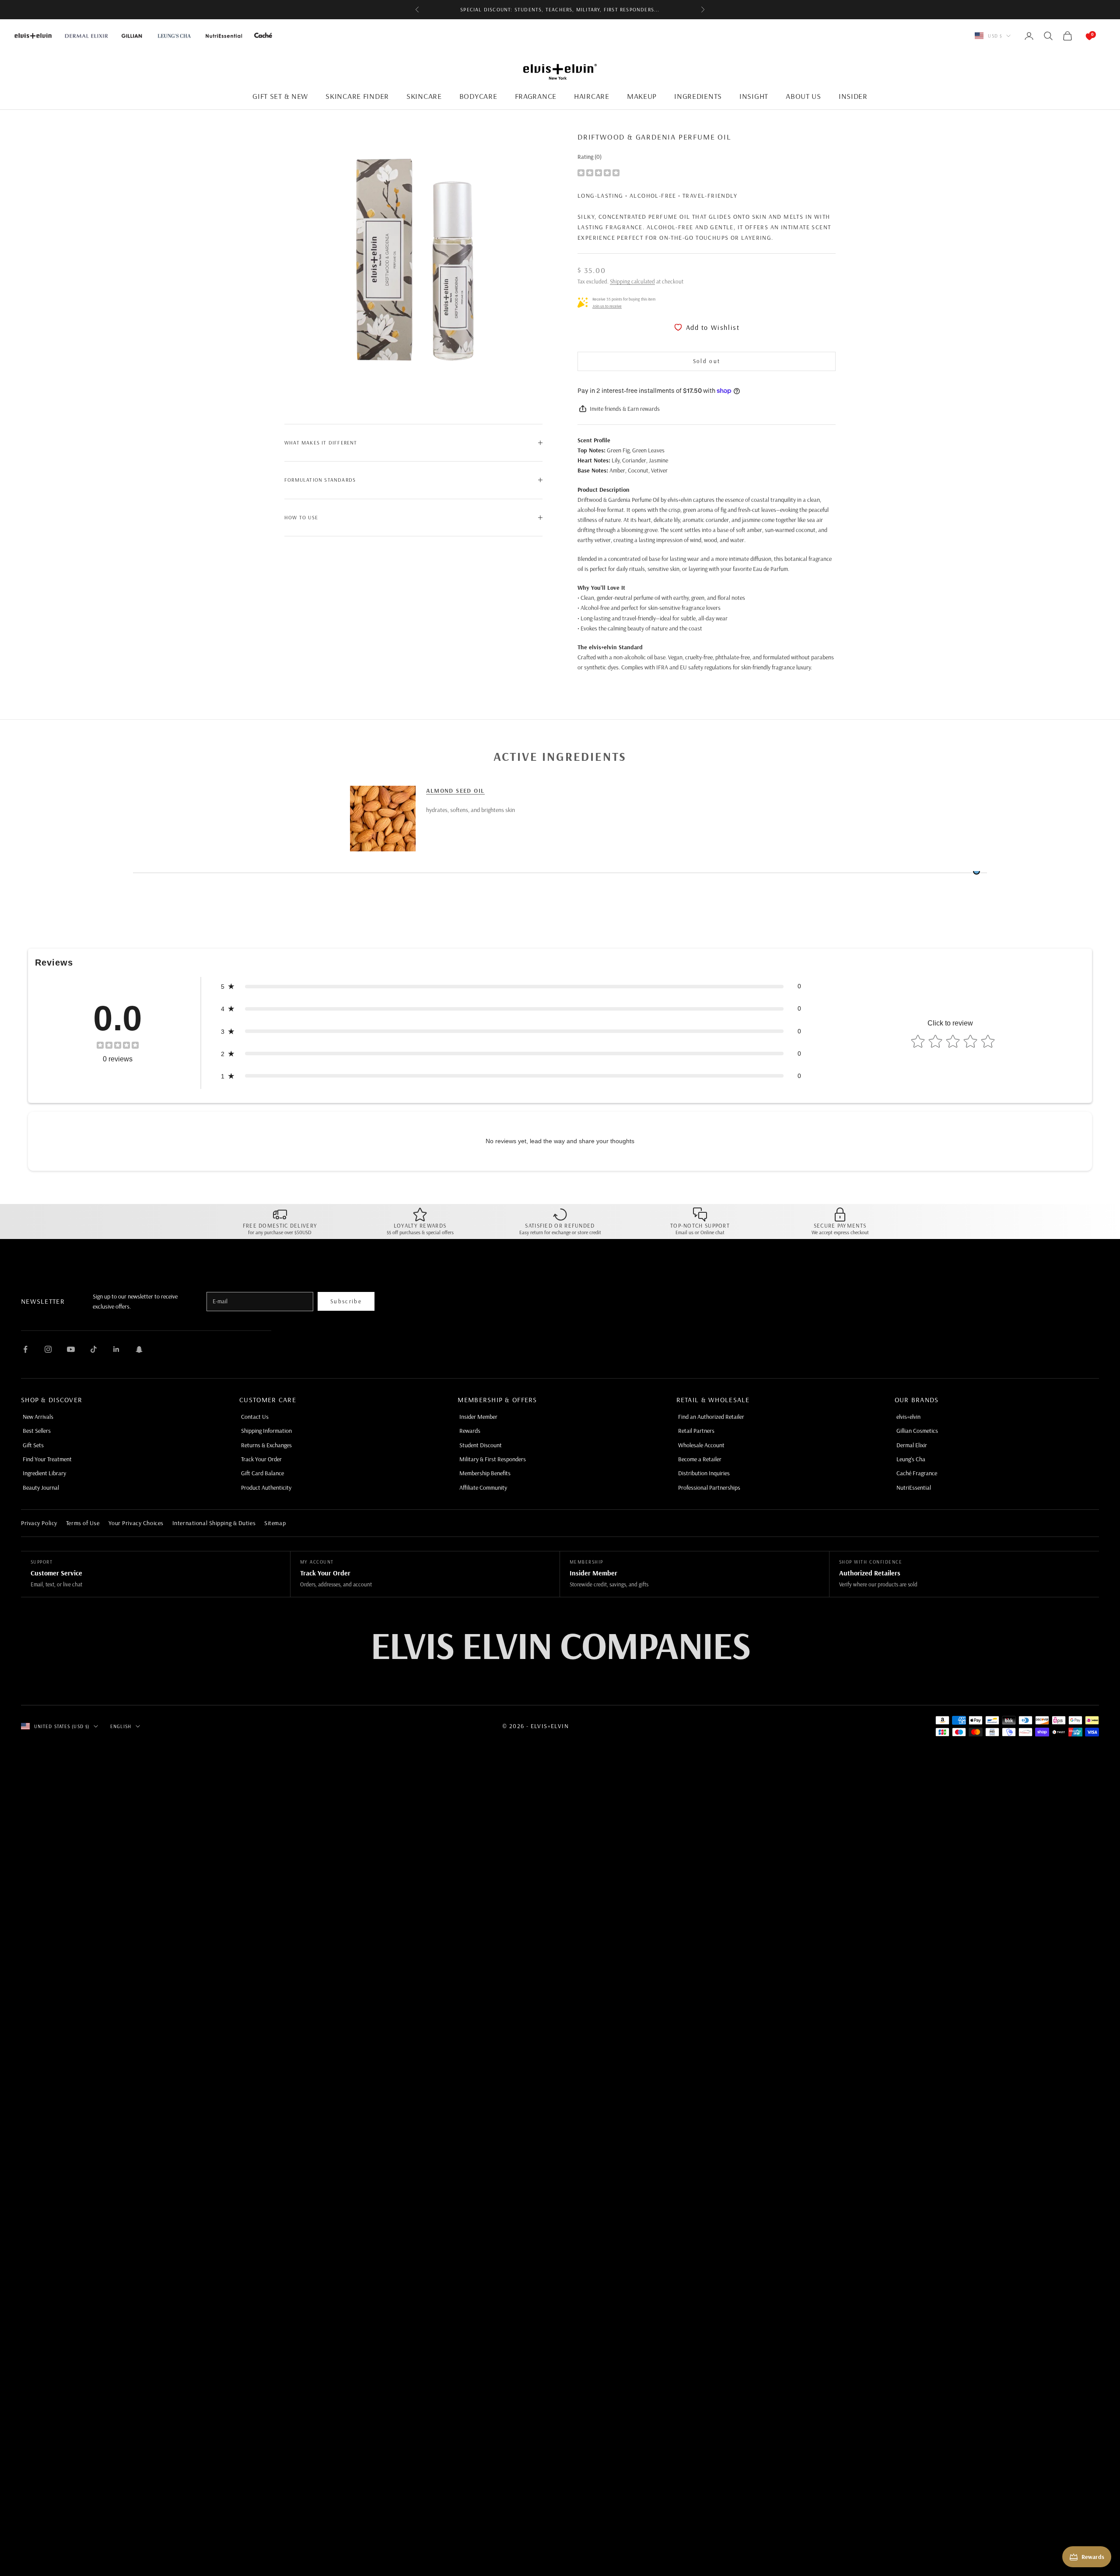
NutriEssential (914, 1487)
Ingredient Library (44, 1473)
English (121, 1726)
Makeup (642, 96)
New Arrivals (38, 1417)
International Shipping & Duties (214, 1523)
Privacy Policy (39, 1523)
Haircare (592, 96)
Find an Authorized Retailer (711, 1417)
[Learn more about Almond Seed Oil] (383, 819)
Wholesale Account (701, 1445)
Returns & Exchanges (266, 1445)
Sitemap (275, 1523)
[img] (598, 172)
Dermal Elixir (912, 1445)
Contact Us (255, 1417)
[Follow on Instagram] (48, 1349)
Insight (754, 96)
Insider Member (478, 1417)
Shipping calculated (632, 281)
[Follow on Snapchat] (139, 1349)
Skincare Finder (357, 96)
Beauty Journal (41, 1487)
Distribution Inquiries (704, 1473)
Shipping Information (266, 1431)
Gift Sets (33, 1445)
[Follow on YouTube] (71, 1349)
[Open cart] (1081, 36)
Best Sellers (37, 1431)
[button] (511, 986)
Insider (853, 96)
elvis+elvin (908, 1417)
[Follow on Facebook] (25, 1349)
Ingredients (698, 96)
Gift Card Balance (262, 1473)
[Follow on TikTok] (94, 1349)
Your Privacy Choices (136, 1523)
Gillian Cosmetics (917, 1431)
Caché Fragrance (917, 1473)
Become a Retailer (700, 1459)
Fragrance (536, 96)
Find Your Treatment (47, 1459)
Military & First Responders (493, 1459)
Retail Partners (696, 1431)
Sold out (707, 361)
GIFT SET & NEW (280, 96)
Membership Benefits (485, 1473)
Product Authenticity (266, 1487)
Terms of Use (83, 1523)
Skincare (424, 96)
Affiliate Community (483, 1487)
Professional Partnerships (709, 1487)
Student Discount (481, 1445)
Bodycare (478, 96)
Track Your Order (261, 1459)
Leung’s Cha (911, 1459)
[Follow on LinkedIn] (116, 1349)
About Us (803, 96)
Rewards (470, 1431)
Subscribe (346, 1301)
